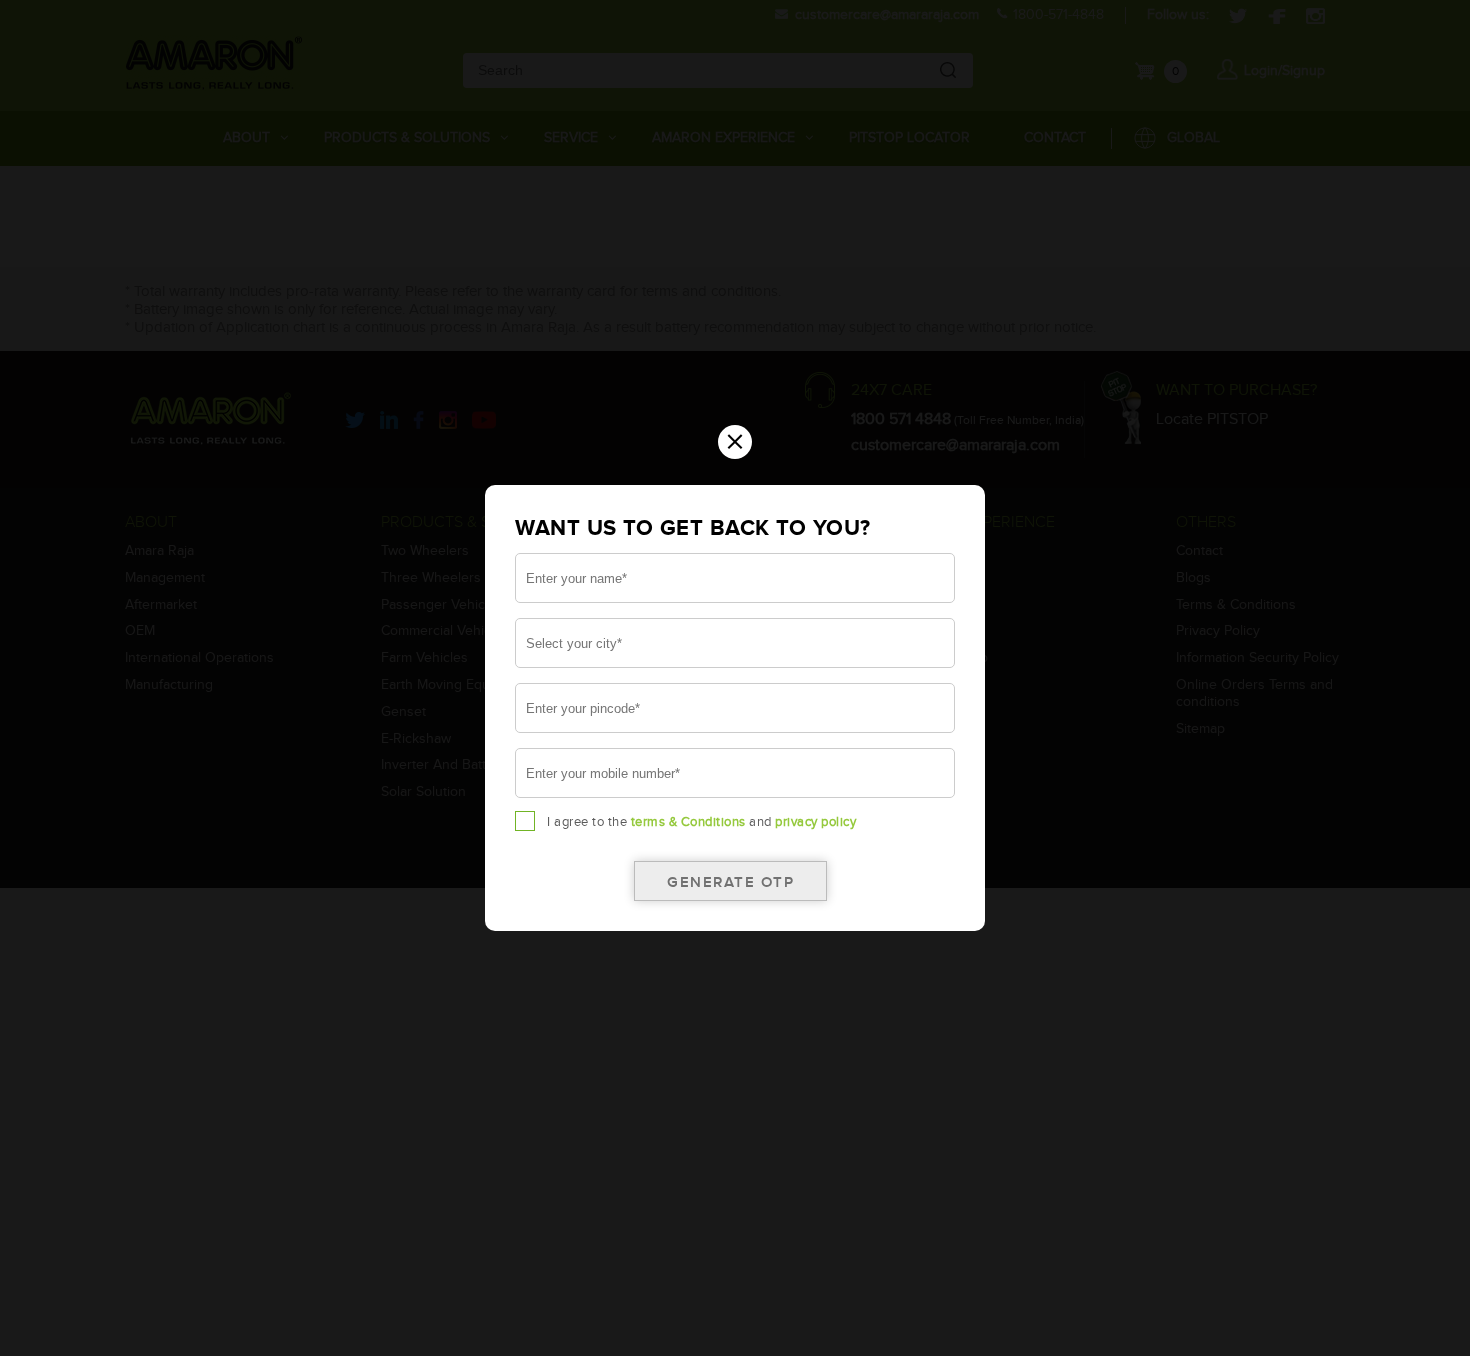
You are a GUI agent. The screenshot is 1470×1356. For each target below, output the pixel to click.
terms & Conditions (688, 822)
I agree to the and (701, 822)
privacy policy (815, 822)
